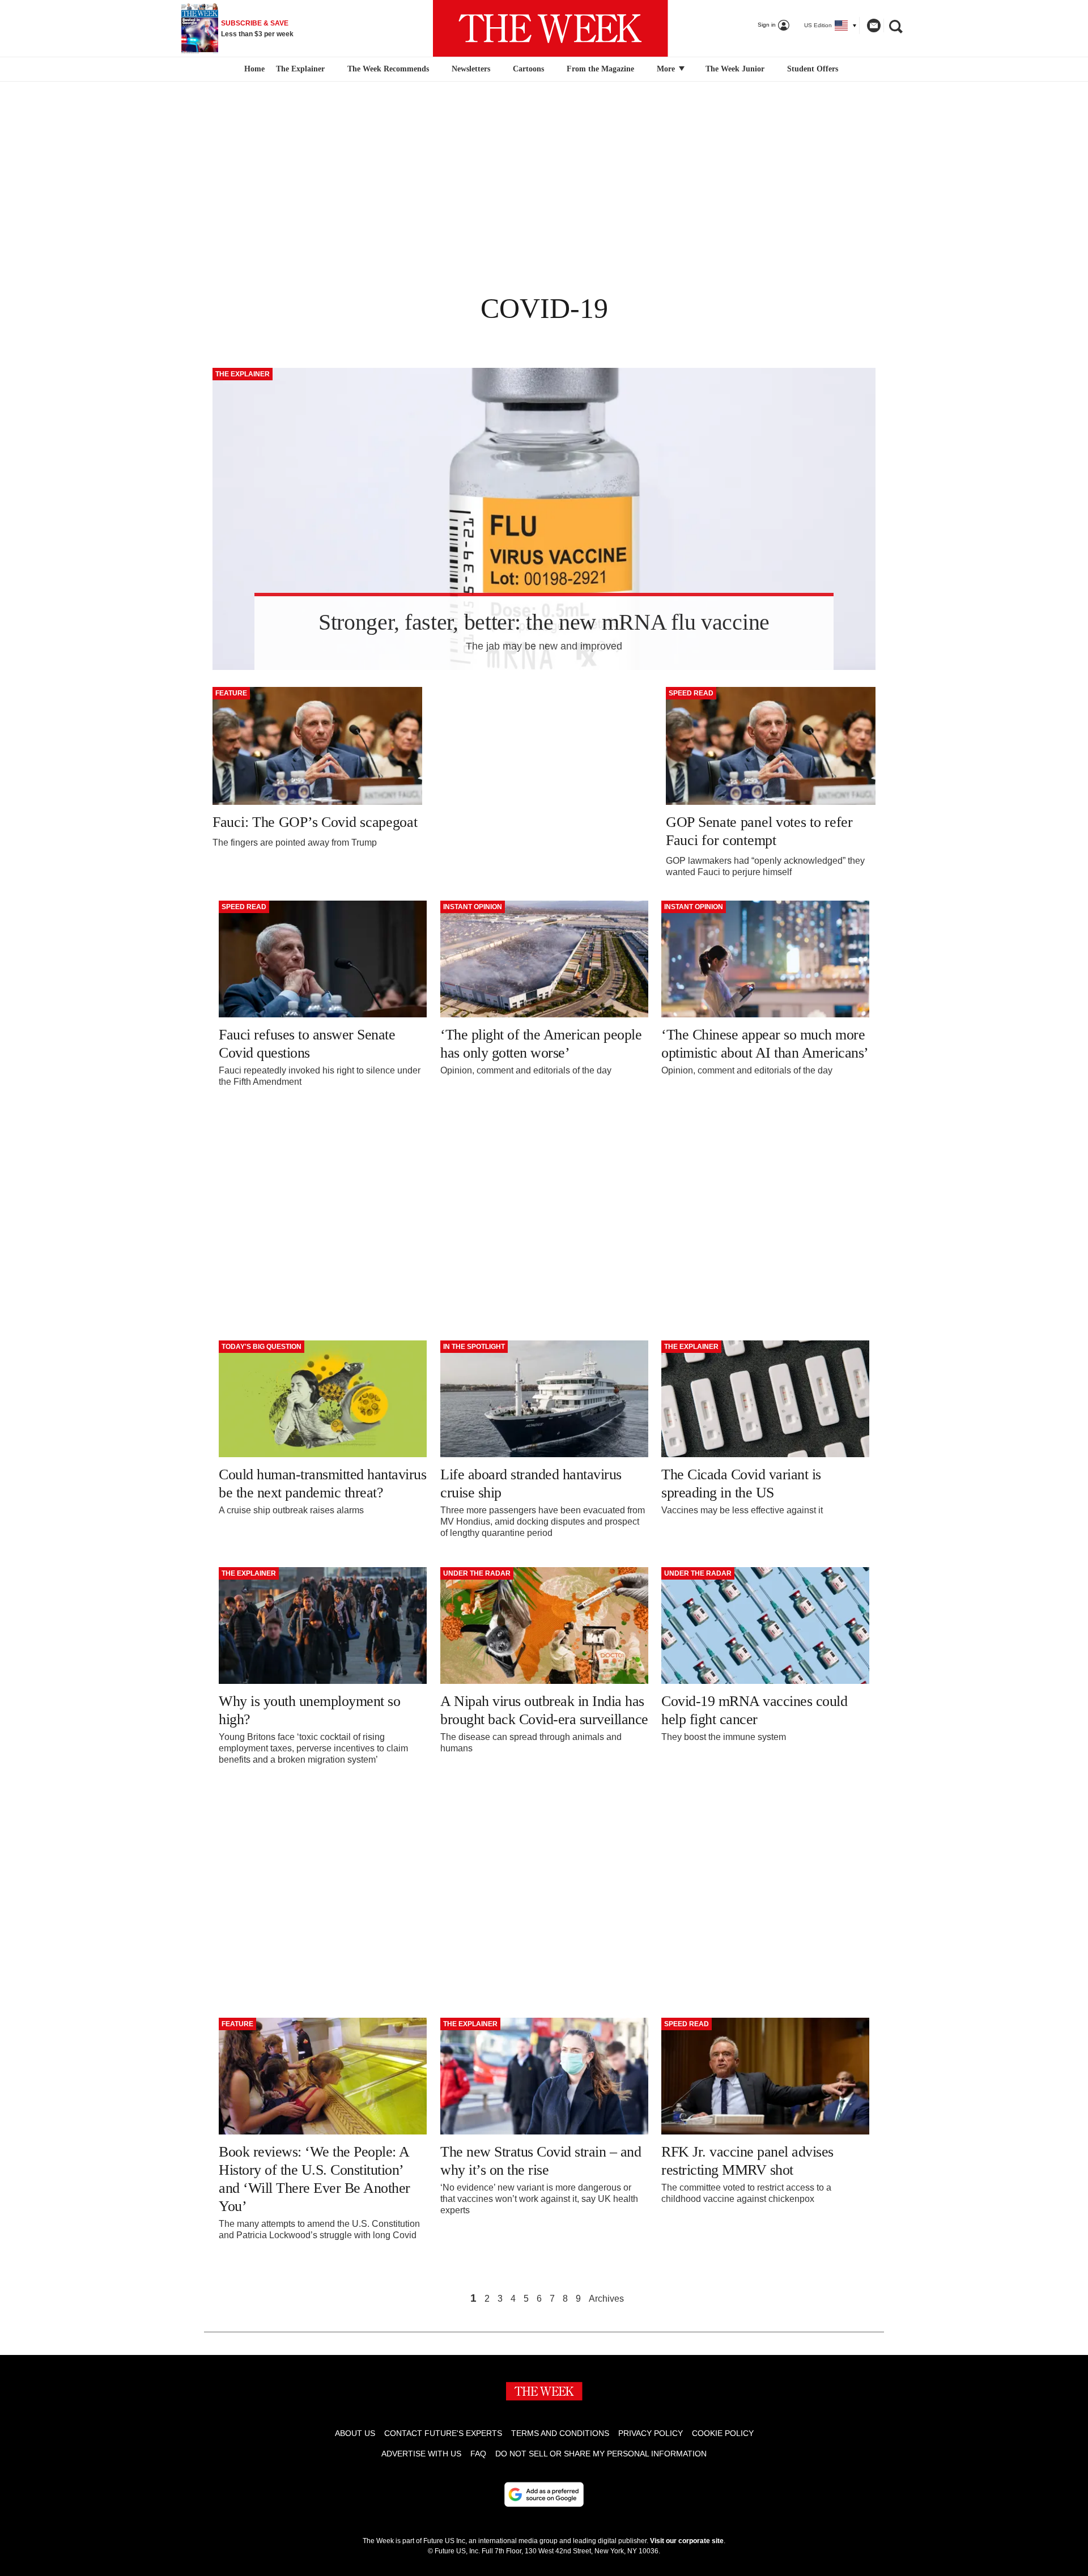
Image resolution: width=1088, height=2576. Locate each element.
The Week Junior (735, 69)
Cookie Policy (723, 2433)
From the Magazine (600, 69)
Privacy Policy (651, 2433)
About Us (355, 2433)
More (667, 69)
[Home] (253, 69)
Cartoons (528, 69)
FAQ (478, 2454)
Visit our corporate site (687, 2541)
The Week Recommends (388, 69)
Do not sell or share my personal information (601, 2454)
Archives (606, 2299)
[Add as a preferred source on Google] (544, 2494)
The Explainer (300, 69)
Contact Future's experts (443, 2433)
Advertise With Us (421, 2454)
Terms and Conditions (560, 2433)
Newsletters (471, 69)
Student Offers (813, 69)
